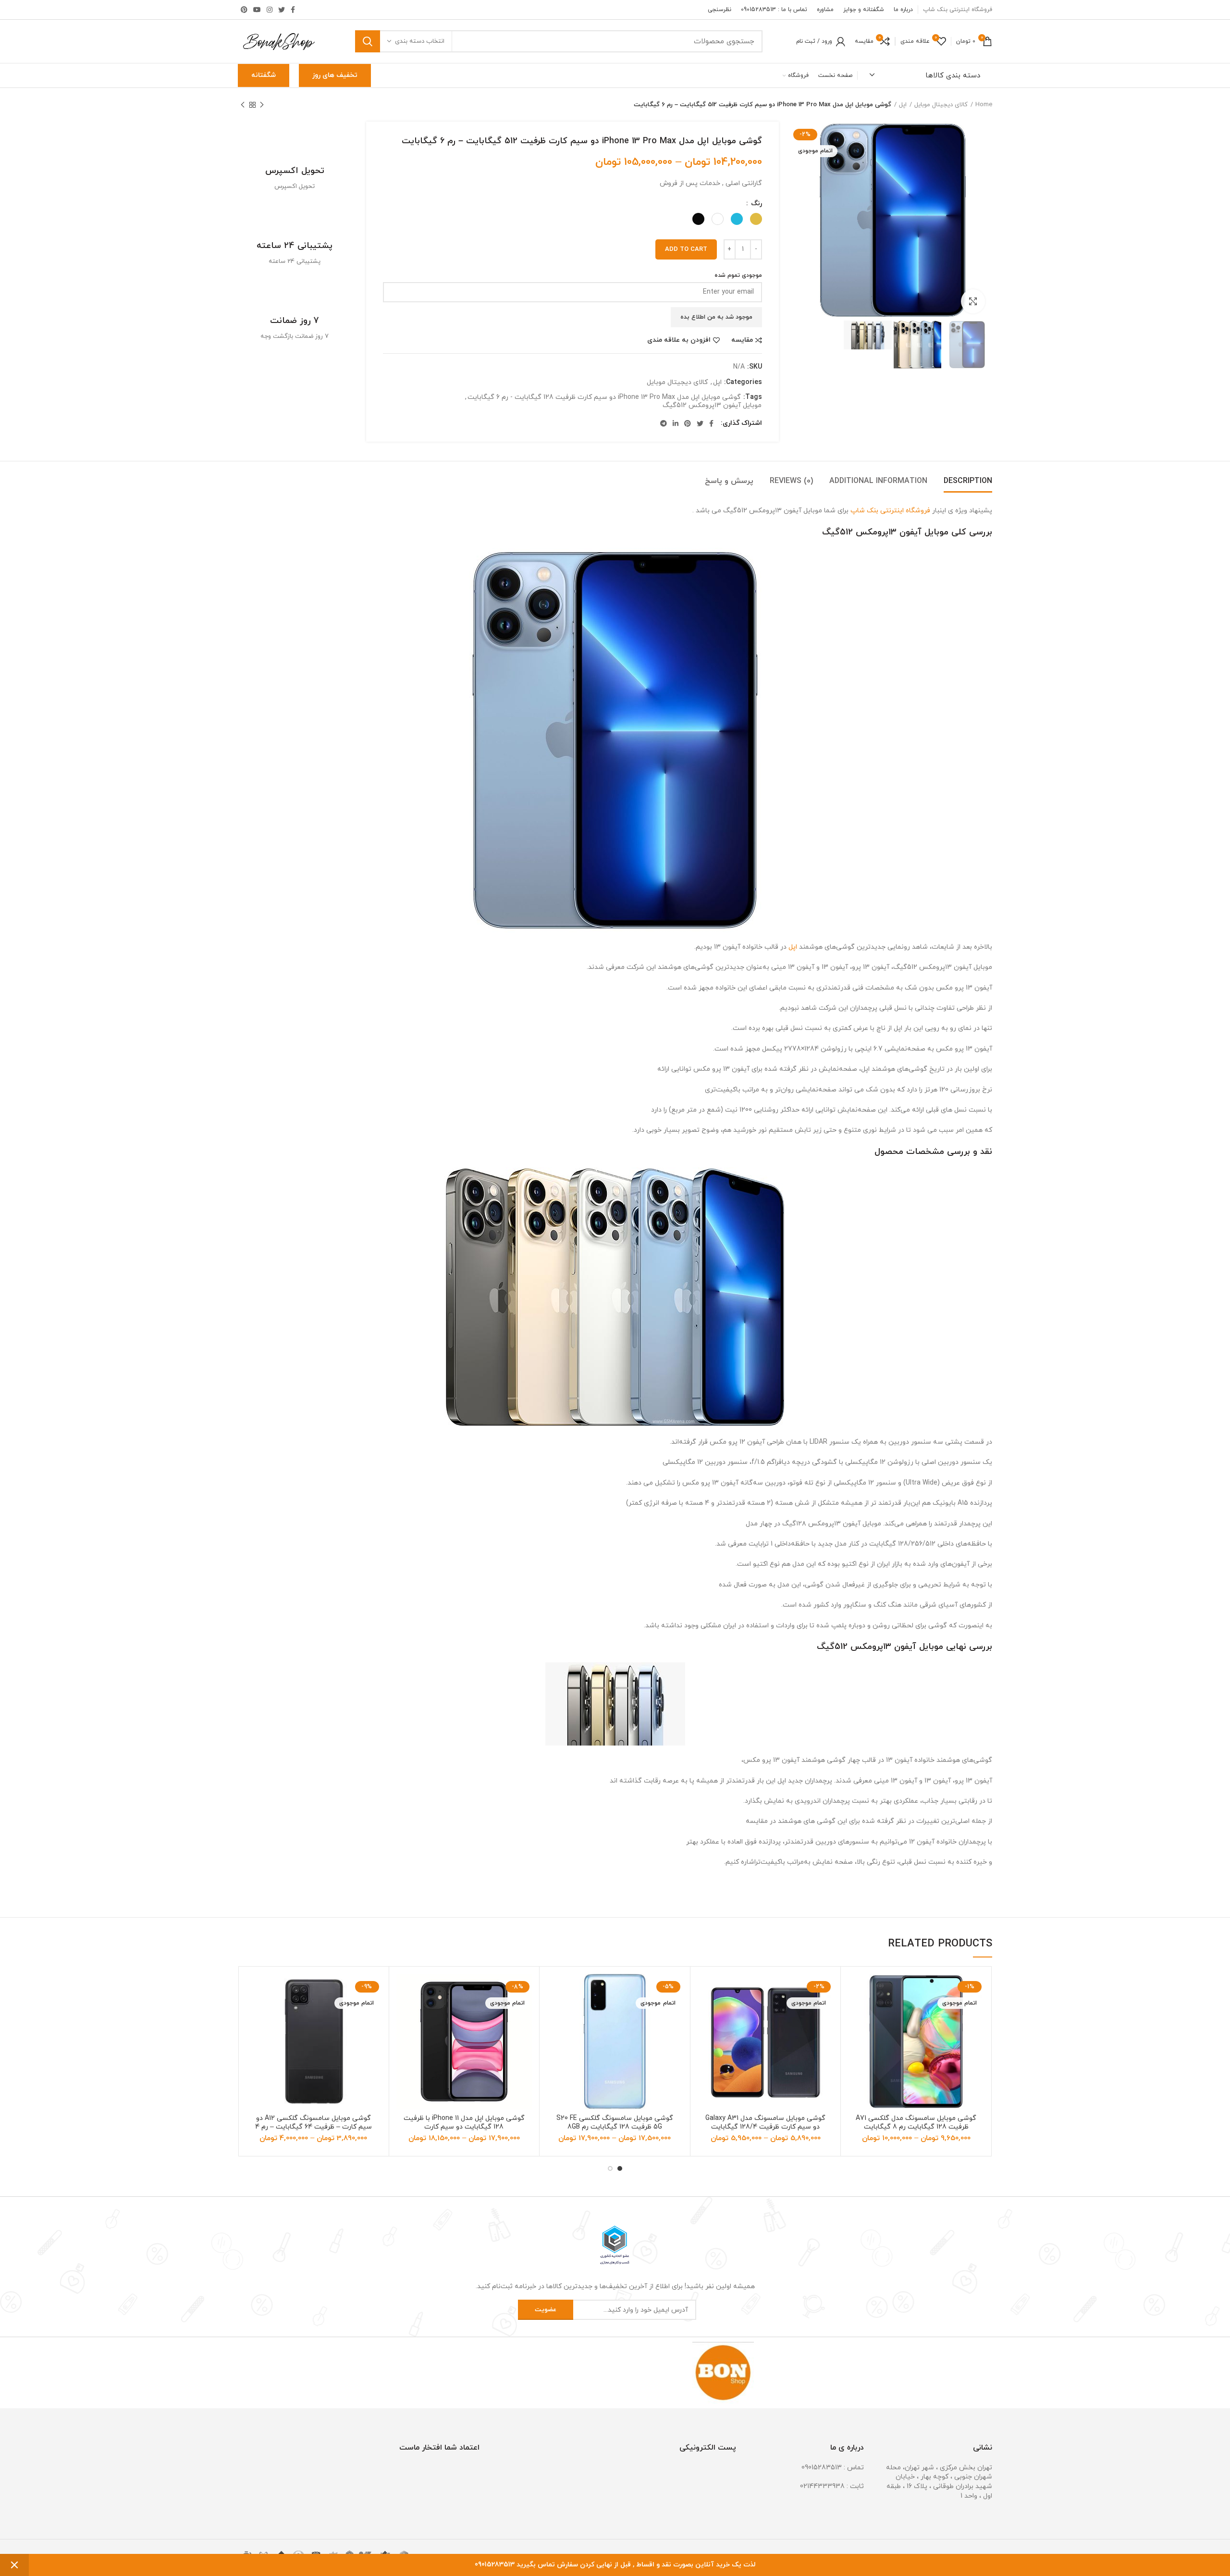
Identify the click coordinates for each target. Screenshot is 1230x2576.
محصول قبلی (262, 105)
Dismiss (14, 2565)
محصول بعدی (243, 105)
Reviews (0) (791, 481)
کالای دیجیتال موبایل (941, 105)
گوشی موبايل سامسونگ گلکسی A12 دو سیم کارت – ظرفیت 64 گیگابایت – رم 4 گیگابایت (314, 2127)
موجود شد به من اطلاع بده (716, 317)
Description (968, 481)
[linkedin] (676, 423)
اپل (903, 105)
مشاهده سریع (855, 2033)
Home (984, 105)
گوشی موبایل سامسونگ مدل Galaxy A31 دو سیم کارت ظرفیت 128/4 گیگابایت (765, 2123)
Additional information (878, 481)
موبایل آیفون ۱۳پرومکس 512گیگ (712, 406)
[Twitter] (282, 10)
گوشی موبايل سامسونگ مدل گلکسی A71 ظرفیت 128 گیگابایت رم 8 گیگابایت (916, 2123)
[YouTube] (257, 10)
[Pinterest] (244, 10)
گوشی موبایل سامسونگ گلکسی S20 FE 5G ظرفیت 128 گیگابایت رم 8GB (615, 2123)
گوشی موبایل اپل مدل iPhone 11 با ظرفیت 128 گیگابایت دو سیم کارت (464, 2123)
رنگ (756, 204)
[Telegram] (664, 423)
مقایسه (742, 340)
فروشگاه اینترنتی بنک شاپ (890, 511)
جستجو (368, 41)
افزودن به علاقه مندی (679, 340)
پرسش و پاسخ (729, 481)
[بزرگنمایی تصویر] (973, 301)
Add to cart (686, 249)
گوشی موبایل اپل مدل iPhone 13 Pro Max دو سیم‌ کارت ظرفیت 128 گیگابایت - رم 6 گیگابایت (604, 398)
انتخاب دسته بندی (420, 41)
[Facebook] (293, 10)
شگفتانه (264, 75)
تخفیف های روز (335, 75)
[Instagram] (270, 10)
